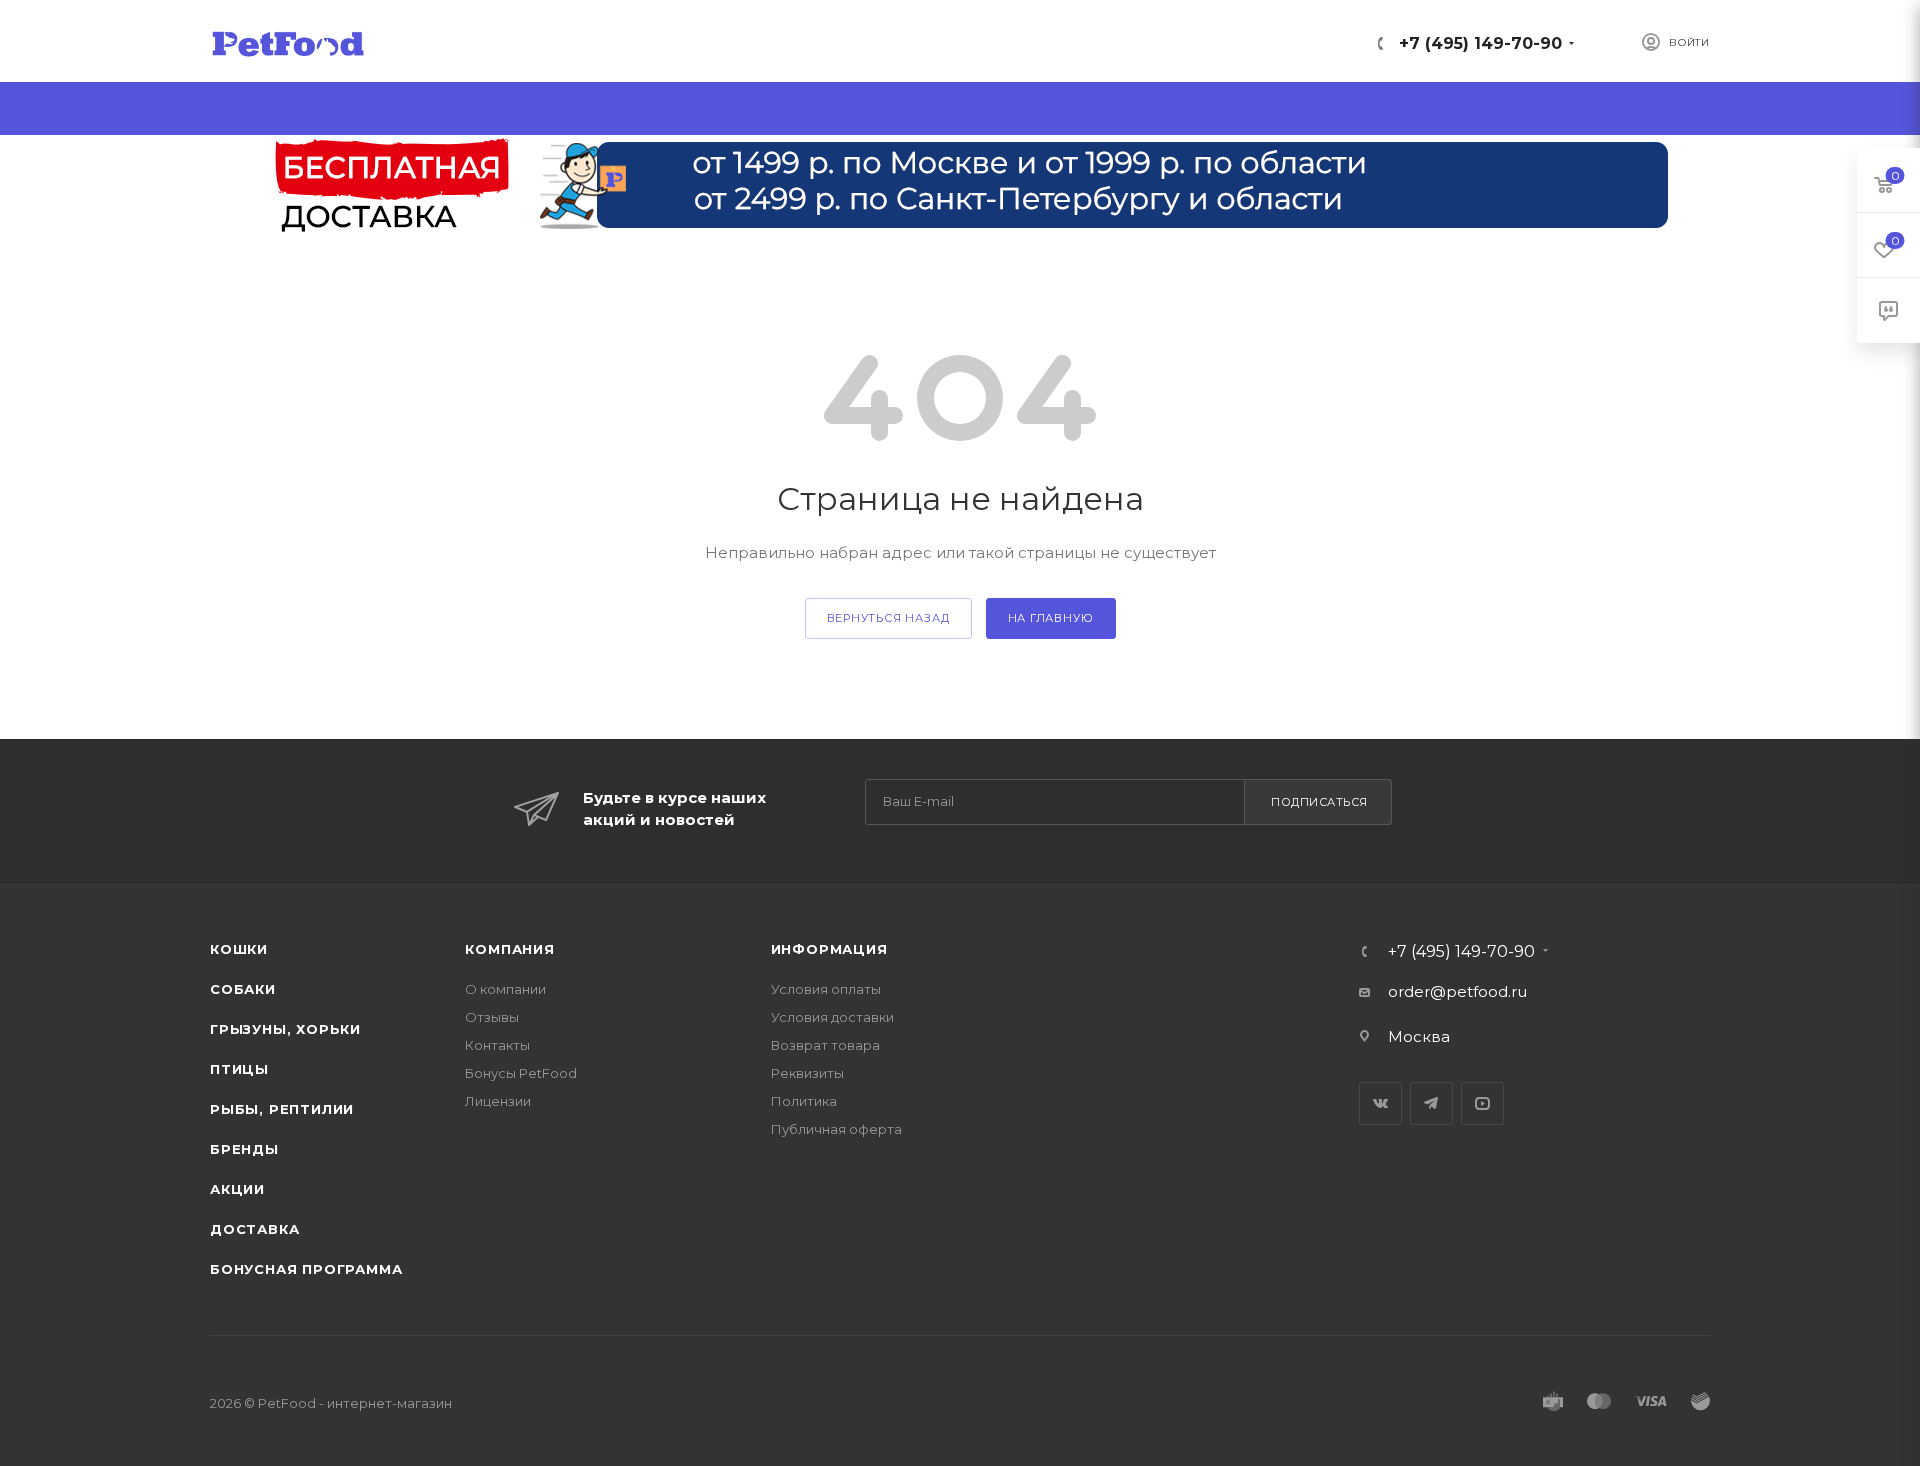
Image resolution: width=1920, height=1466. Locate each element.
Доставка (254, 1229)
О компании (505, 989)
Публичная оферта (836, 1129)
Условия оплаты (826, 989)
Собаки (243, 989)
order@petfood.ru (1457, 991)
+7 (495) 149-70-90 (1480, 43)
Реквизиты (807, 1073)
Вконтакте (1380, 1103)
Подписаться (1319, 802)
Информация (829, 949)
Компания (509, 949)
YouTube (1482, 1103)
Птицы (239, 1069)
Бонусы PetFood (521, 1073)
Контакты (497, 1045)
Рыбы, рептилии (282, 1109)
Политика (804, 1101)
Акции (237, 1189)
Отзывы (492, 1017)
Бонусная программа (306, 1269)
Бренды (244, 1149)
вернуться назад (888, 618)
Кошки (239, 949)
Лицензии (498, 1101)
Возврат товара (825, 1045)
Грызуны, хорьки (285, 1029)
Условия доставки (832, 1017)
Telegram (1431, 1103)
